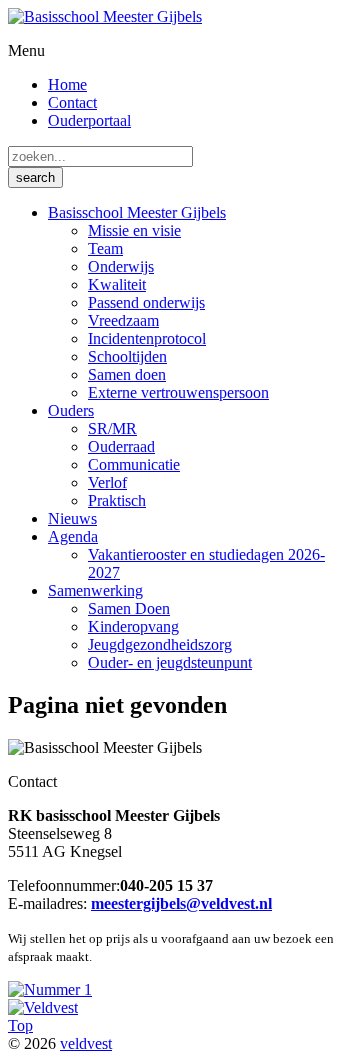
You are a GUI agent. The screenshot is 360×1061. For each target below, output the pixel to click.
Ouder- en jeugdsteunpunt (170, 662)
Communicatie (134, 464)
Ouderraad (121, 446)
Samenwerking (95, 590)
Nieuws (72, 518)
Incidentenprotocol (147, 338)
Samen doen (127, 374)
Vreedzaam (123, 320)
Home (67, 84)
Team (105, 248)
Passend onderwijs (146, 302)
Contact (72, 102)
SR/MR (112, 428)
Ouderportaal (89, 120)
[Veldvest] (43, 1007)
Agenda (73, 536)
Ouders (71, 410)
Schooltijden (127, 356)
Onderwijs (121, 266)
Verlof (107, 482)
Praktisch (117, 500)
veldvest (86, 1043)
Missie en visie (134, 230)
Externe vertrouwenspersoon (178, 392)
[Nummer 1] (50, 989)
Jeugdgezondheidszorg (160, 644)
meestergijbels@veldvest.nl (181, 903)
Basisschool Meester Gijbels (137, 212)
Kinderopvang (133, 626)
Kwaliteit (117, 284)
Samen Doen (129, 608)
